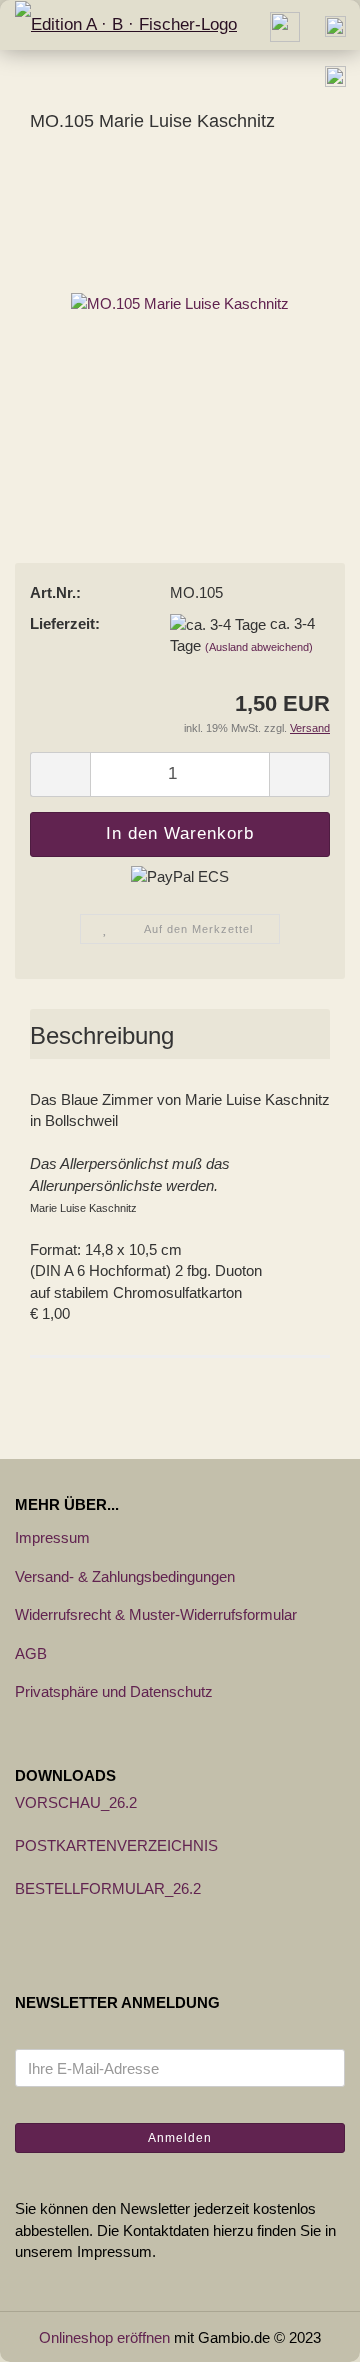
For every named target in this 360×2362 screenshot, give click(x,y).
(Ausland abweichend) (259, 647)
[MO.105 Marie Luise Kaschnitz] (180, 301)
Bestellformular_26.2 (108, 1888)
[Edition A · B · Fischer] (118, 25)
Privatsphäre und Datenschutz (114, 1691)
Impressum (52, 1537)
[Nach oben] (305, 2332)
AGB (31, 1653)
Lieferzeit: (65, 623)
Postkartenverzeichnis (116, 1845)
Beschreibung (102, 1035)
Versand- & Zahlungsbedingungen (125, 1576)
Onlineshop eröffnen (104, 2337)
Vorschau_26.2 (76, 1802)
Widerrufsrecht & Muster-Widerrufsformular (156, 1614)
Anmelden (180, 2138)
